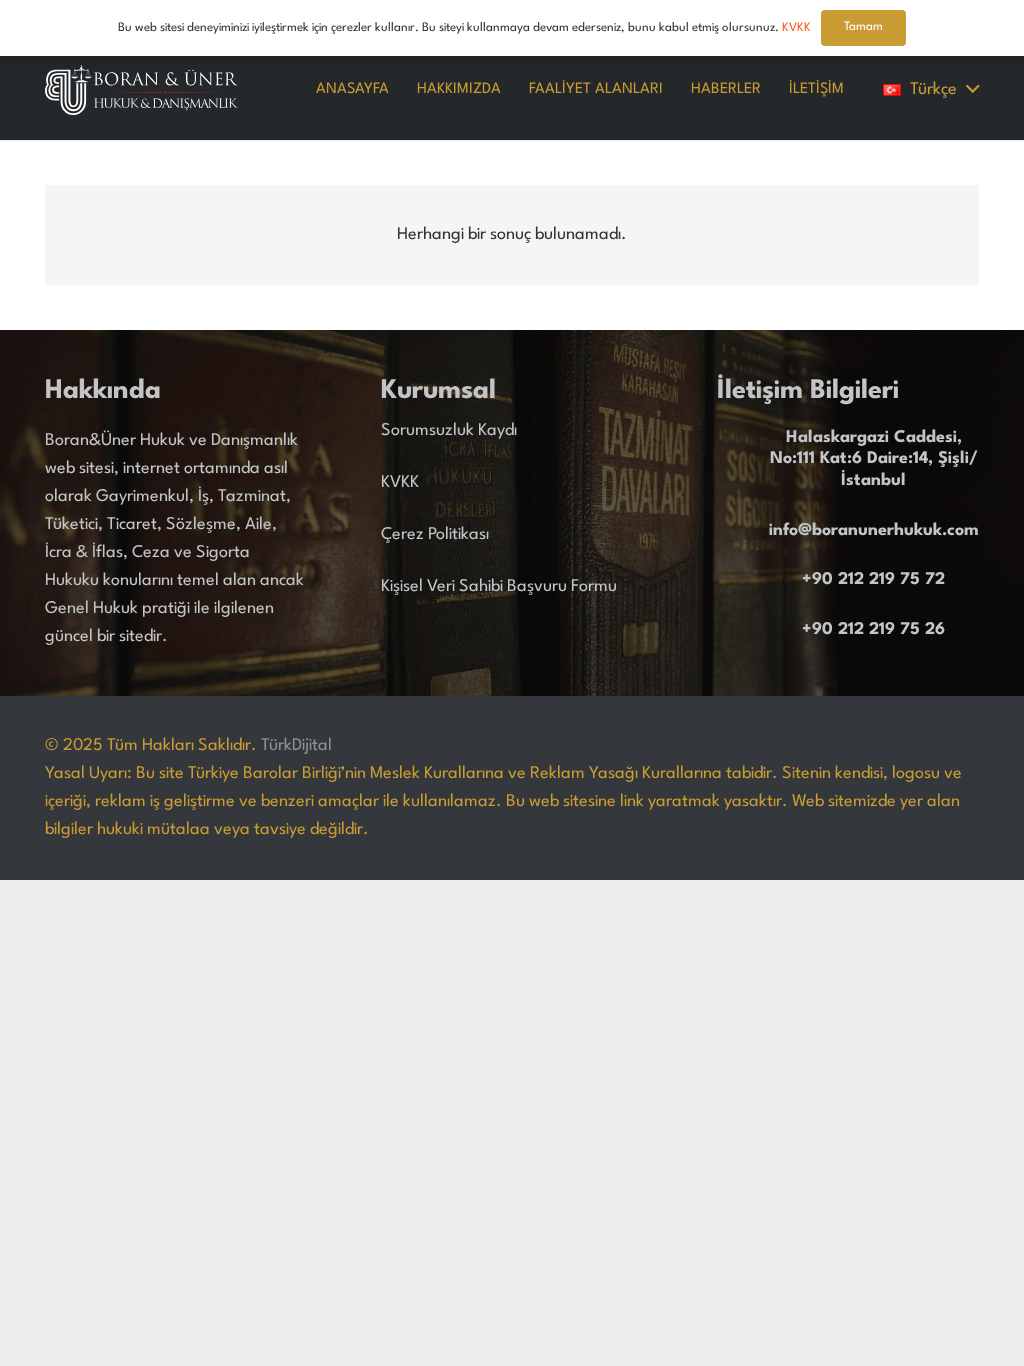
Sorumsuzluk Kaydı (449, 430)
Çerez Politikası (435, 534)
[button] (931, 90)
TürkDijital (296, 745)
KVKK (400, 482)
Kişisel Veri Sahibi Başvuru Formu (499, 586)
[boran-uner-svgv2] (141, 90)
